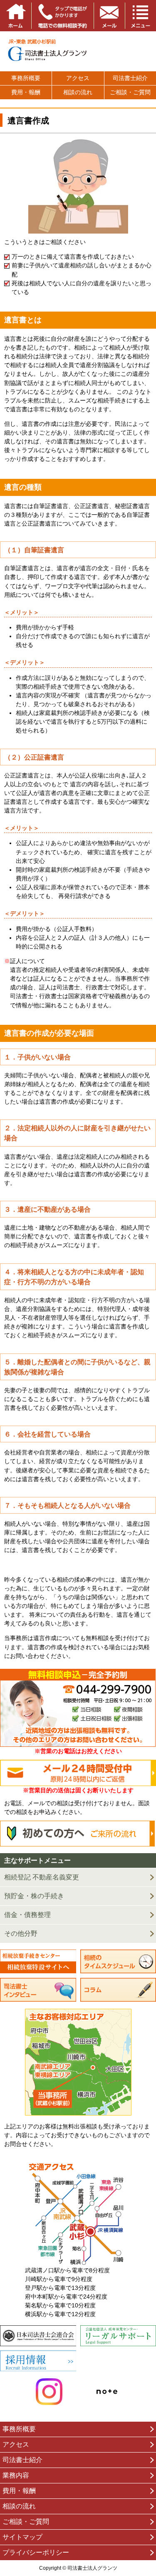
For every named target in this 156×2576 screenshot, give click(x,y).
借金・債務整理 (27, 1915)
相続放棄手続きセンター (38, 1962)
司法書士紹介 (130, 78)
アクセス (78, 78)
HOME (16, 16)
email (109, 16)
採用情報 (38, 2361)
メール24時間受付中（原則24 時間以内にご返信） (78, 1773)
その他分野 (21, 1933)
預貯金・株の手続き (34, 1896)
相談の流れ (78, 92)
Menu (140, 16)
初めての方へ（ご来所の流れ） (78, 1834)
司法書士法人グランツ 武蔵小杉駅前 (78, 51)
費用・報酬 (26, 92)
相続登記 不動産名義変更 (42, 1877)
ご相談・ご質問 (130, 92)
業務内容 (16, 2475)
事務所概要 (26, 78)
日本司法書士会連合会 (38, 2336)
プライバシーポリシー (36, 2552)
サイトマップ (22, 2537)
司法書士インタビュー (38, 1990)
